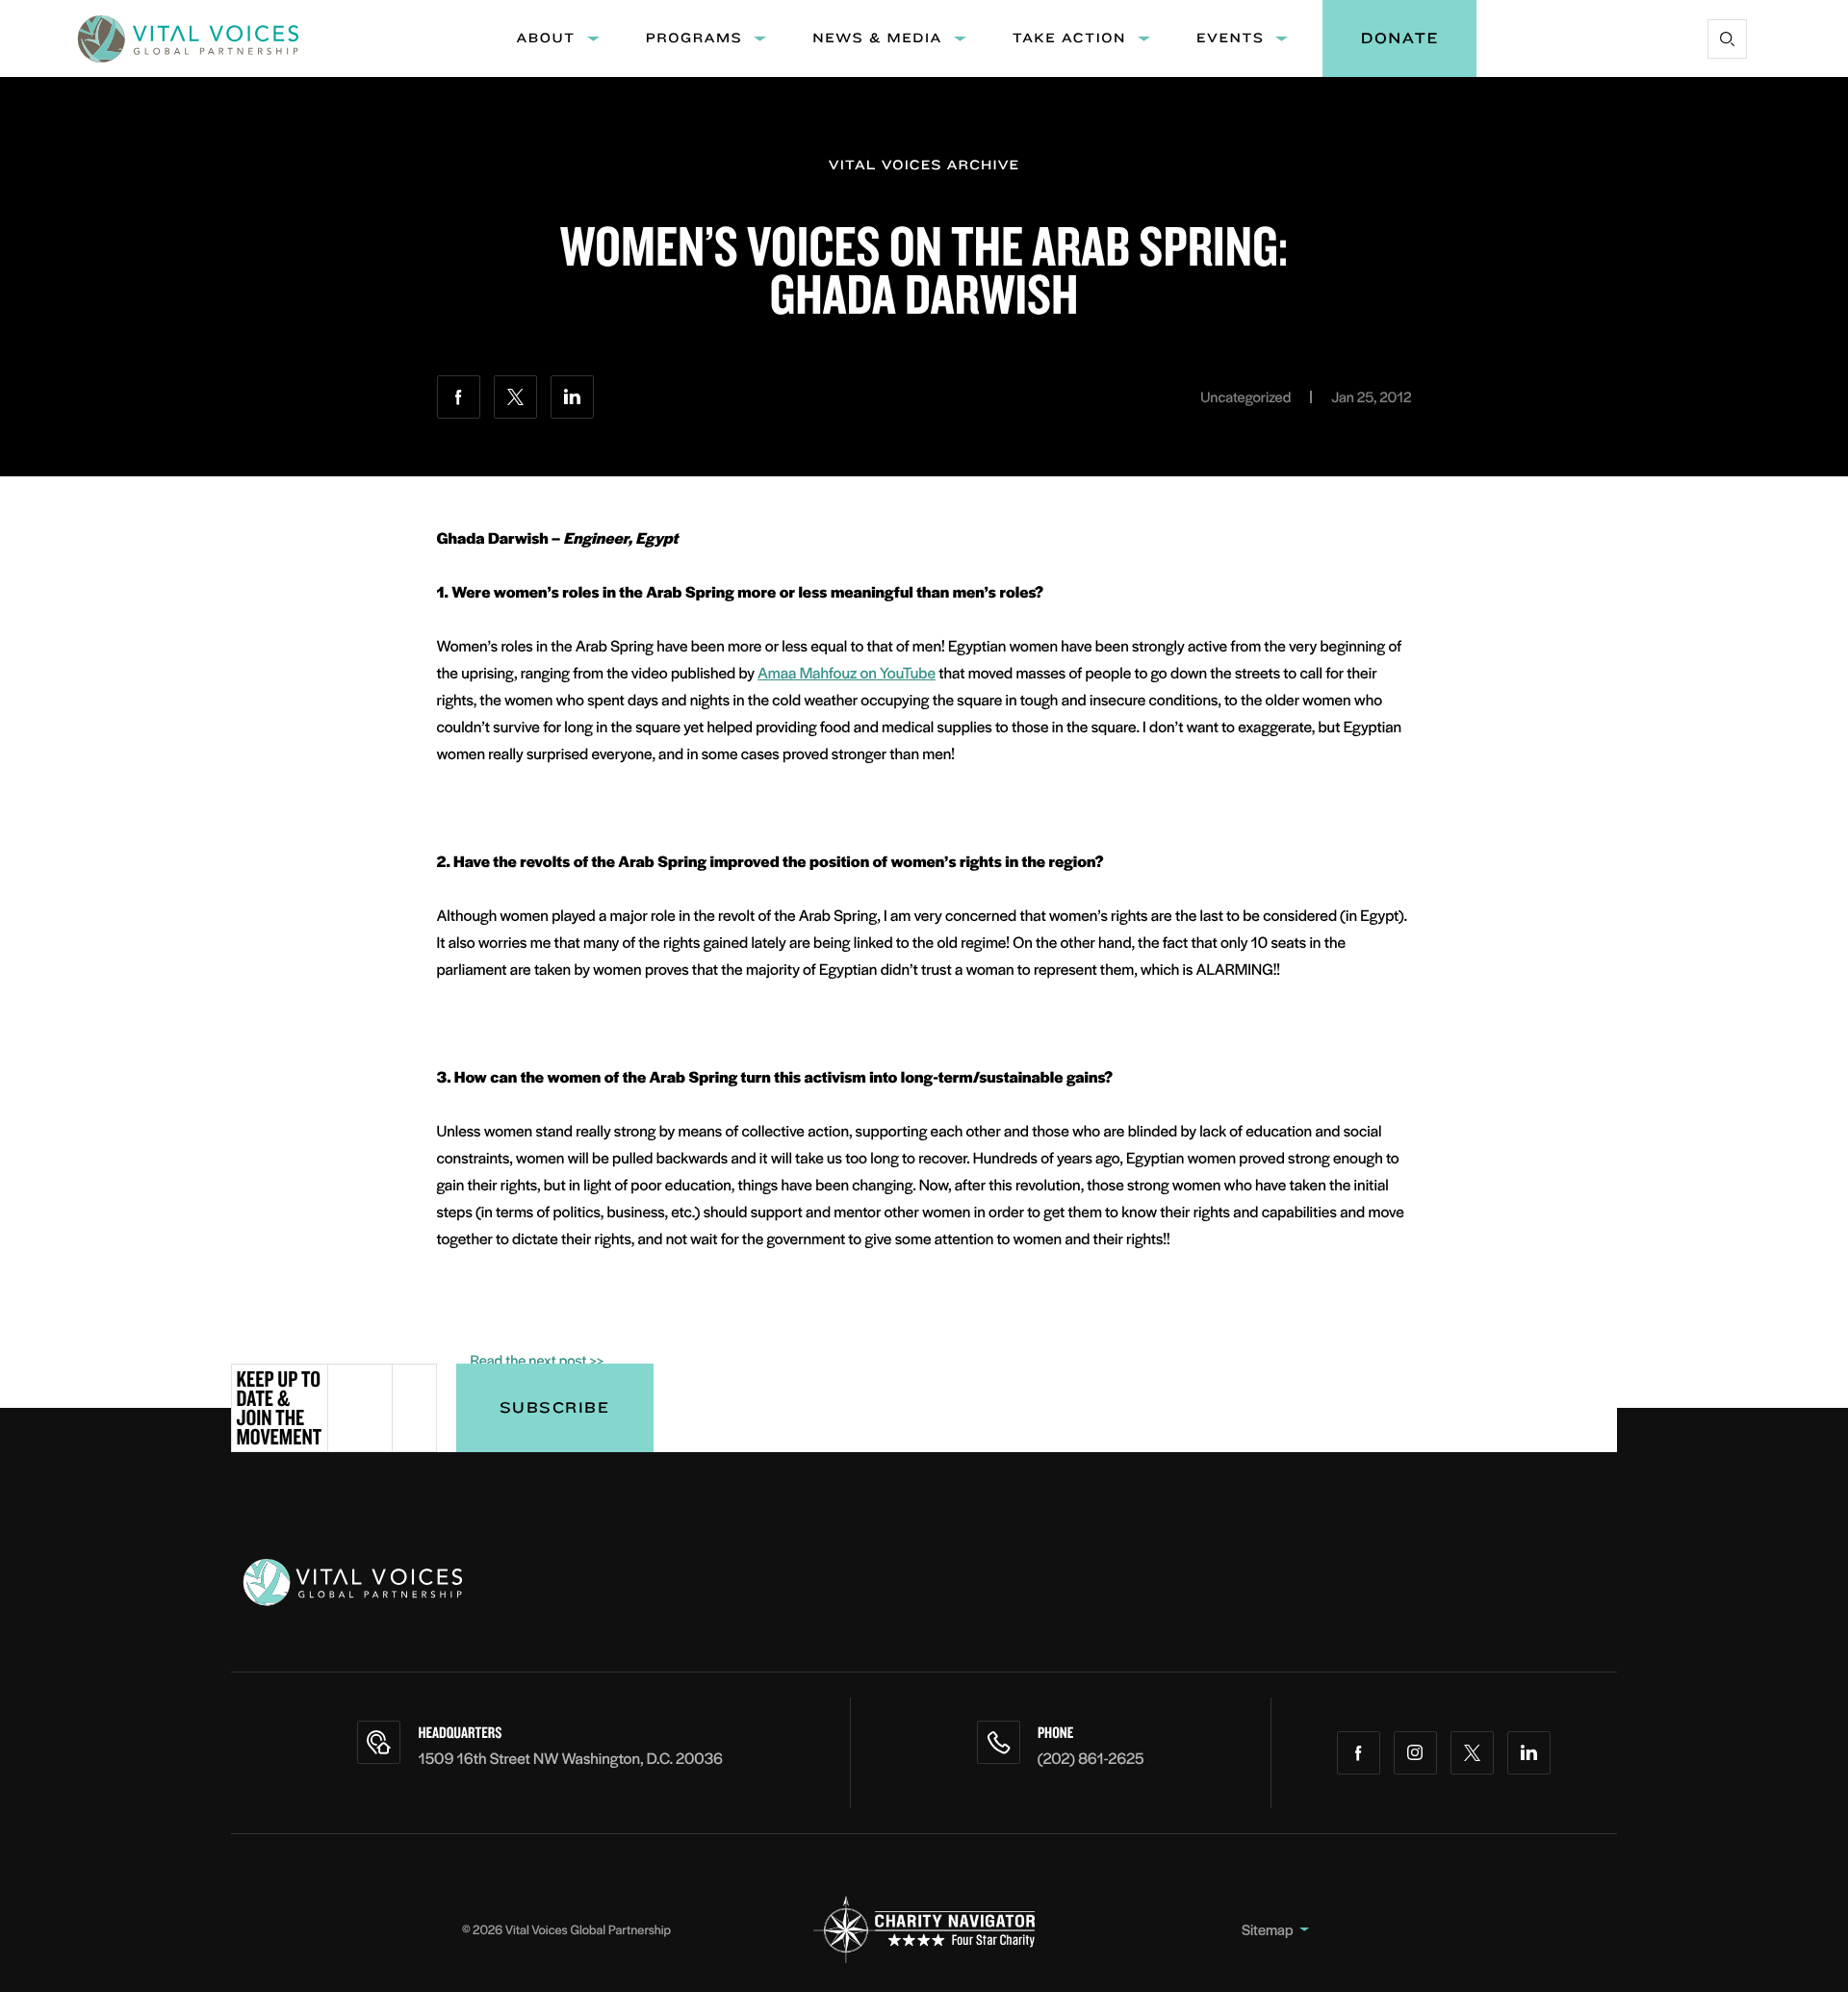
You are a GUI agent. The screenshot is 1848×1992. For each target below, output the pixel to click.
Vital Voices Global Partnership (588, 1929)
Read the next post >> (538, 1360)
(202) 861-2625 (1091, 1758)
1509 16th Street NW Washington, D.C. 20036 (570, 1758)
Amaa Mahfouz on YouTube (847, 672)
